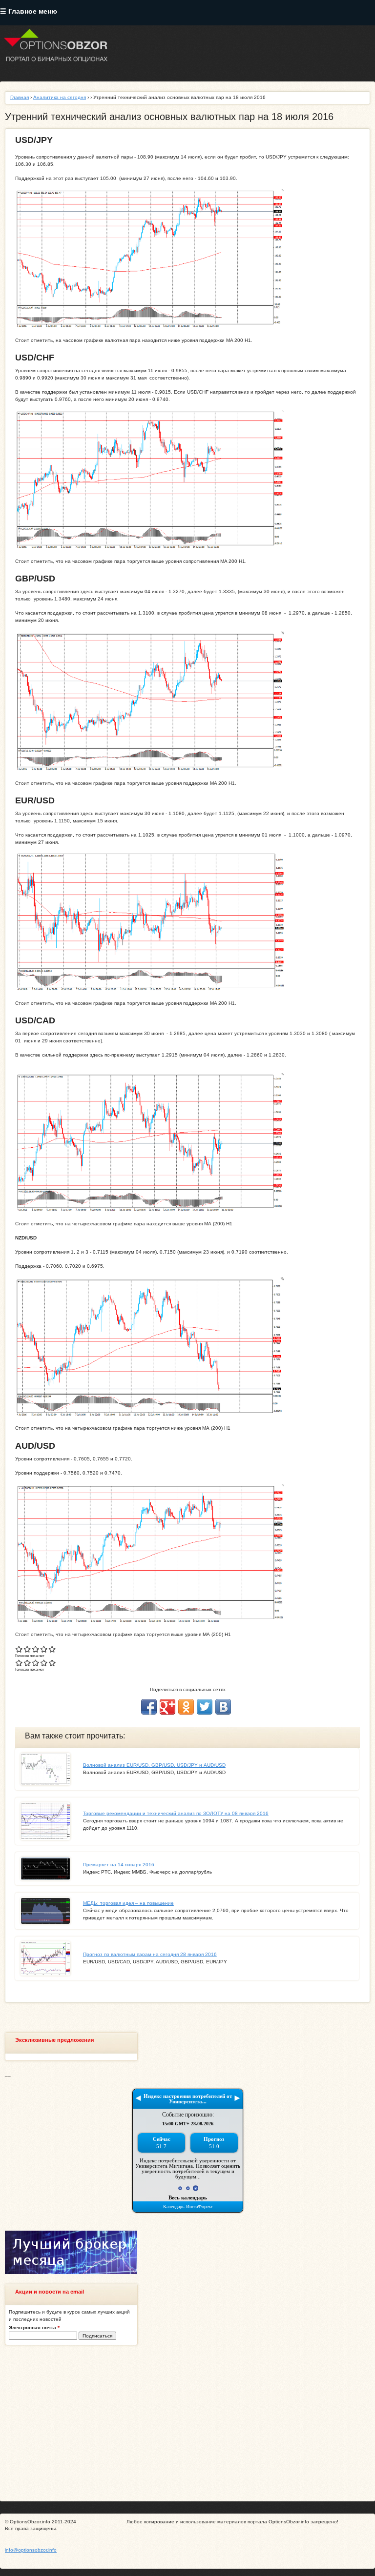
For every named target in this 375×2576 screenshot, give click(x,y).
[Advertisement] (187, 2423)
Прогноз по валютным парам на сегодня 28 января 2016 (150, 1954)
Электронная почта (34, 2327)
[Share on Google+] (167, 1707)
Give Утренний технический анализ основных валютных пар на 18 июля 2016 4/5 (44, 1649)
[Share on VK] (223, 1707)
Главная (20, 97)
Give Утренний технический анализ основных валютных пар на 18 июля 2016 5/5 (52, 1649)
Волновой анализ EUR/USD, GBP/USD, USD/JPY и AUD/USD (154, 1765)
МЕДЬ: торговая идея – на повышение (128, 1903)
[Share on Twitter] (205, 1707)
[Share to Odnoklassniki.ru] (186, 1707)
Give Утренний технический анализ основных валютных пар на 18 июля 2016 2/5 (28, 1649)
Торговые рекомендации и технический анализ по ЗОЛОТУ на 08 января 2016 (176, 1813)
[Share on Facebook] (149, 1707)
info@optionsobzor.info (31, 2550)
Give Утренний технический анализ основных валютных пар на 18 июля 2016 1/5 (19, 1649)
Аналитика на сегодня (60, 97)
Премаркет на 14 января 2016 (119, 1865)
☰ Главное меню (29, 11)
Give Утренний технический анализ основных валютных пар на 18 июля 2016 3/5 (36, 1649)
